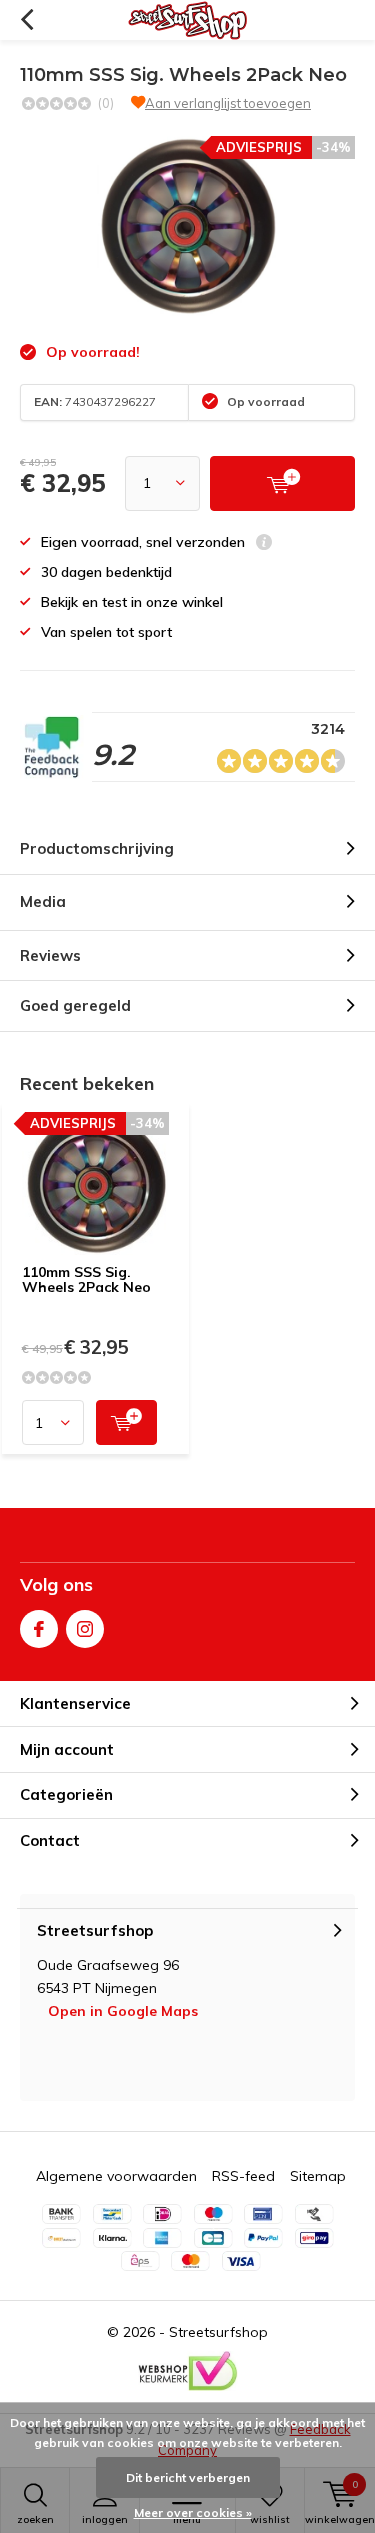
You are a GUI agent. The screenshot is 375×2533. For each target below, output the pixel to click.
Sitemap (318, 2176)
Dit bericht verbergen (188, 2477)
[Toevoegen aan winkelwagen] (126, 1422)
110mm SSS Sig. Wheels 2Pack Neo (86, 1280)
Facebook (39, 1629)
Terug (26, 20)
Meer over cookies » (193, 2512)
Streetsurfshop (218, 2332)
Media (43, 901)
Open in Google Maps (123, 2011)
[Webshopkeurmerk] (188, 2371)
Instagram (85, 1629)
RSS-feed (243, 2176)
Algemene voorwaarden (116, 2176)
